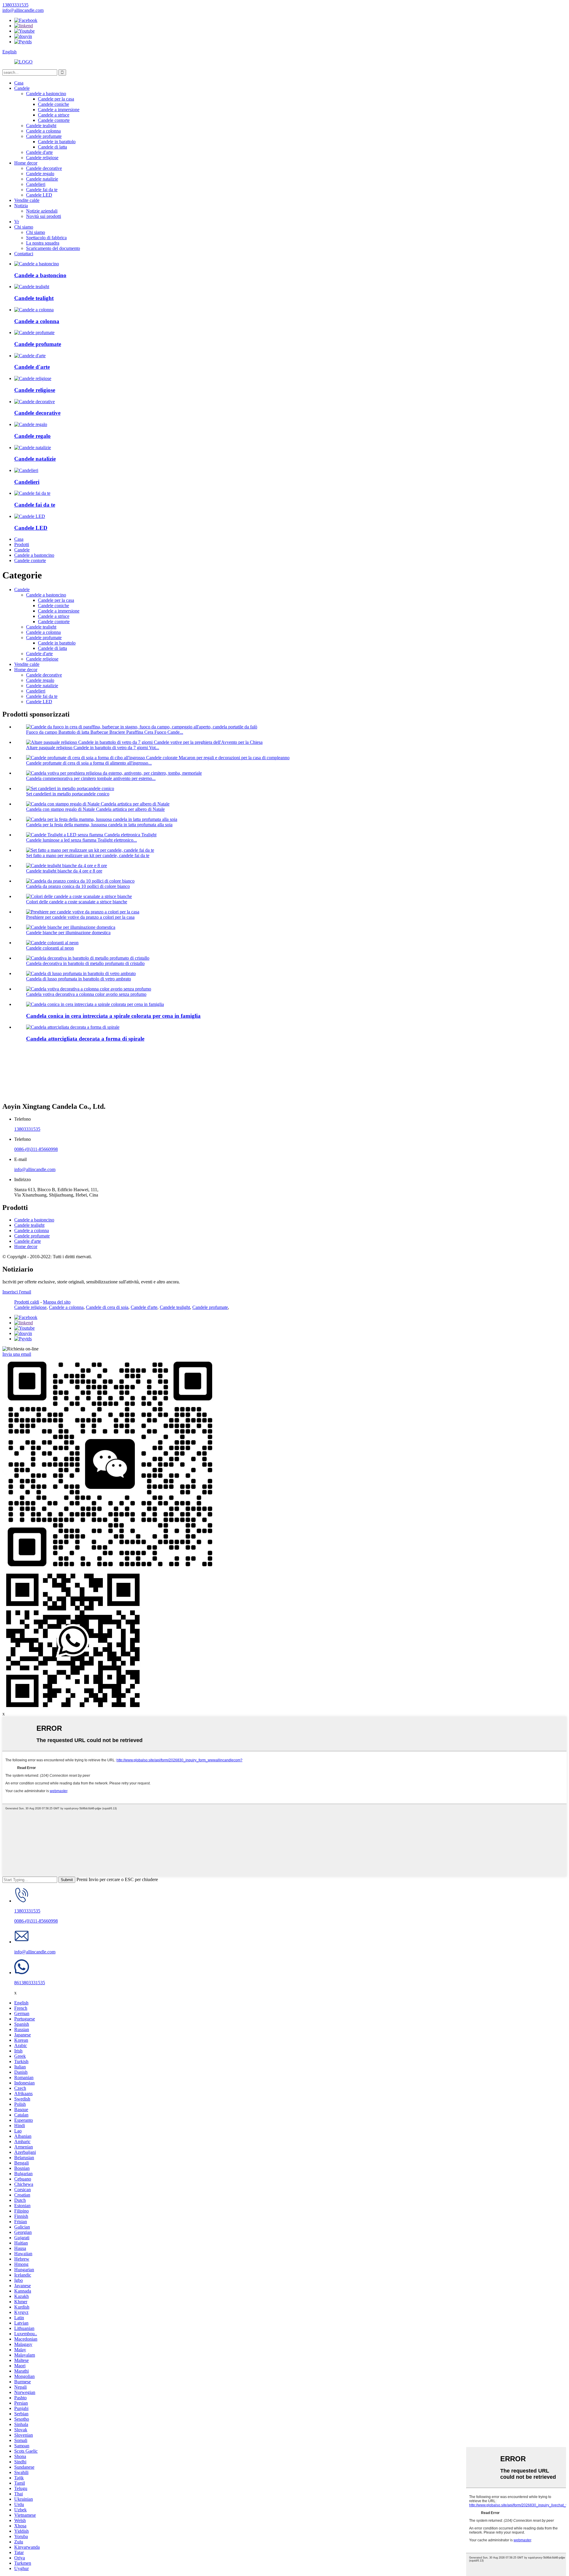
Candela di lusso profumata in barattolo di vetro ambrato (79, 979)
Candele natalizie (42, 179)
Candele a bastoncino (46, 94)
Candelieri (36, 184)
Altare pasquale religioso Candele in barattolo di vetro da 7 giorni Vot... (93, 748)
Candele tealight (41, 126)
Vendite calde (27, 200)
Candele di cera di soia (107, 1307)
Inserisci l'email (17, 1292)
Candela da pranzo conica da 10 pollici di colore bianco (78, 886)
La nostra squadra (43, 243)
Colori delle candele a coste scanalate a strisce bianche (77, 902)
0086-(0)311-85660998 (36, 1149)
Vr (17, 222)
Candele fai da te (42, 190)
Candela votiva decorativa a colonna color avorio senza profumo (86, 994)
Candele (22, 88)
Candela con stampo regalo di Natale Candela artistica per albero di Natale (95, 809)
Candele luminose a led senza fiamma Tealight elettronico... (81, 840)
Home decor (26, 163)
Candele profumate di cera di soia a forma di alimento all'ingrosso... (89, 763)
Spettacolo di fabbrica (46, 238)
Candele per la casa (56, 99)
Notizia (21, 206)
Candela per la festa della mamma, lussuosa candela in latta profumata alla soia (99, 825)
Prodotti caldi (27, 1302)
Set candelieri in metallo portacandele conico (68, 794)
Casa (19, 83)
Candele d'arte (39, 152)
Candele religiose (42, 158)
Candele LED (39, 195)
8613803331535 (30, 1983)
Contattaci (24, 254)
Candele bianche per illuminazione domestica (68, 933)
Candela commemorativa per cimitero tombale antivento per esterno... (91, 778)
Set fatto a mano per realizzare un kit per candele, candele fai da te (88, 855)
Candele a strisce (54, 115)
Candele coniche (53, 104)
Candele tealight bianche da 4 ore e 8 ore (64, 871)
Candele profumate (44, 136)
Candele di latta (52, 147)
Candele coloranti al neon (50, 948)
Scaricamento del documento (53, 248)
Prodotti (22, 544)
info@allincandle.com (35, 1169)
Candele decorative (44, 168)
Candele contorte (54, 120)
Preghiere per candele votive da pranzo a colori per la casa (80, 917)
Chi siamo (24, 227)
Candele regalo (40, 174)
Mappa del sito (57, 1302)
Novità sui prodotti (44, 216)
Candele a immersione (59, 110)
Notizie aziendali (42, 211)
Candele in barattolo (57, 142)
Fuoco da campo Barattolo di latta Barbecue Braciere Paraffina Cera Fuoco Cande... (105, 732)
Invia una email (17, 1354)
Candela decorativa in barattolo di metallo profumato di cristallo (85, 963)
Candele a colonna (43, 131)
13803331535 (27, 1129)
